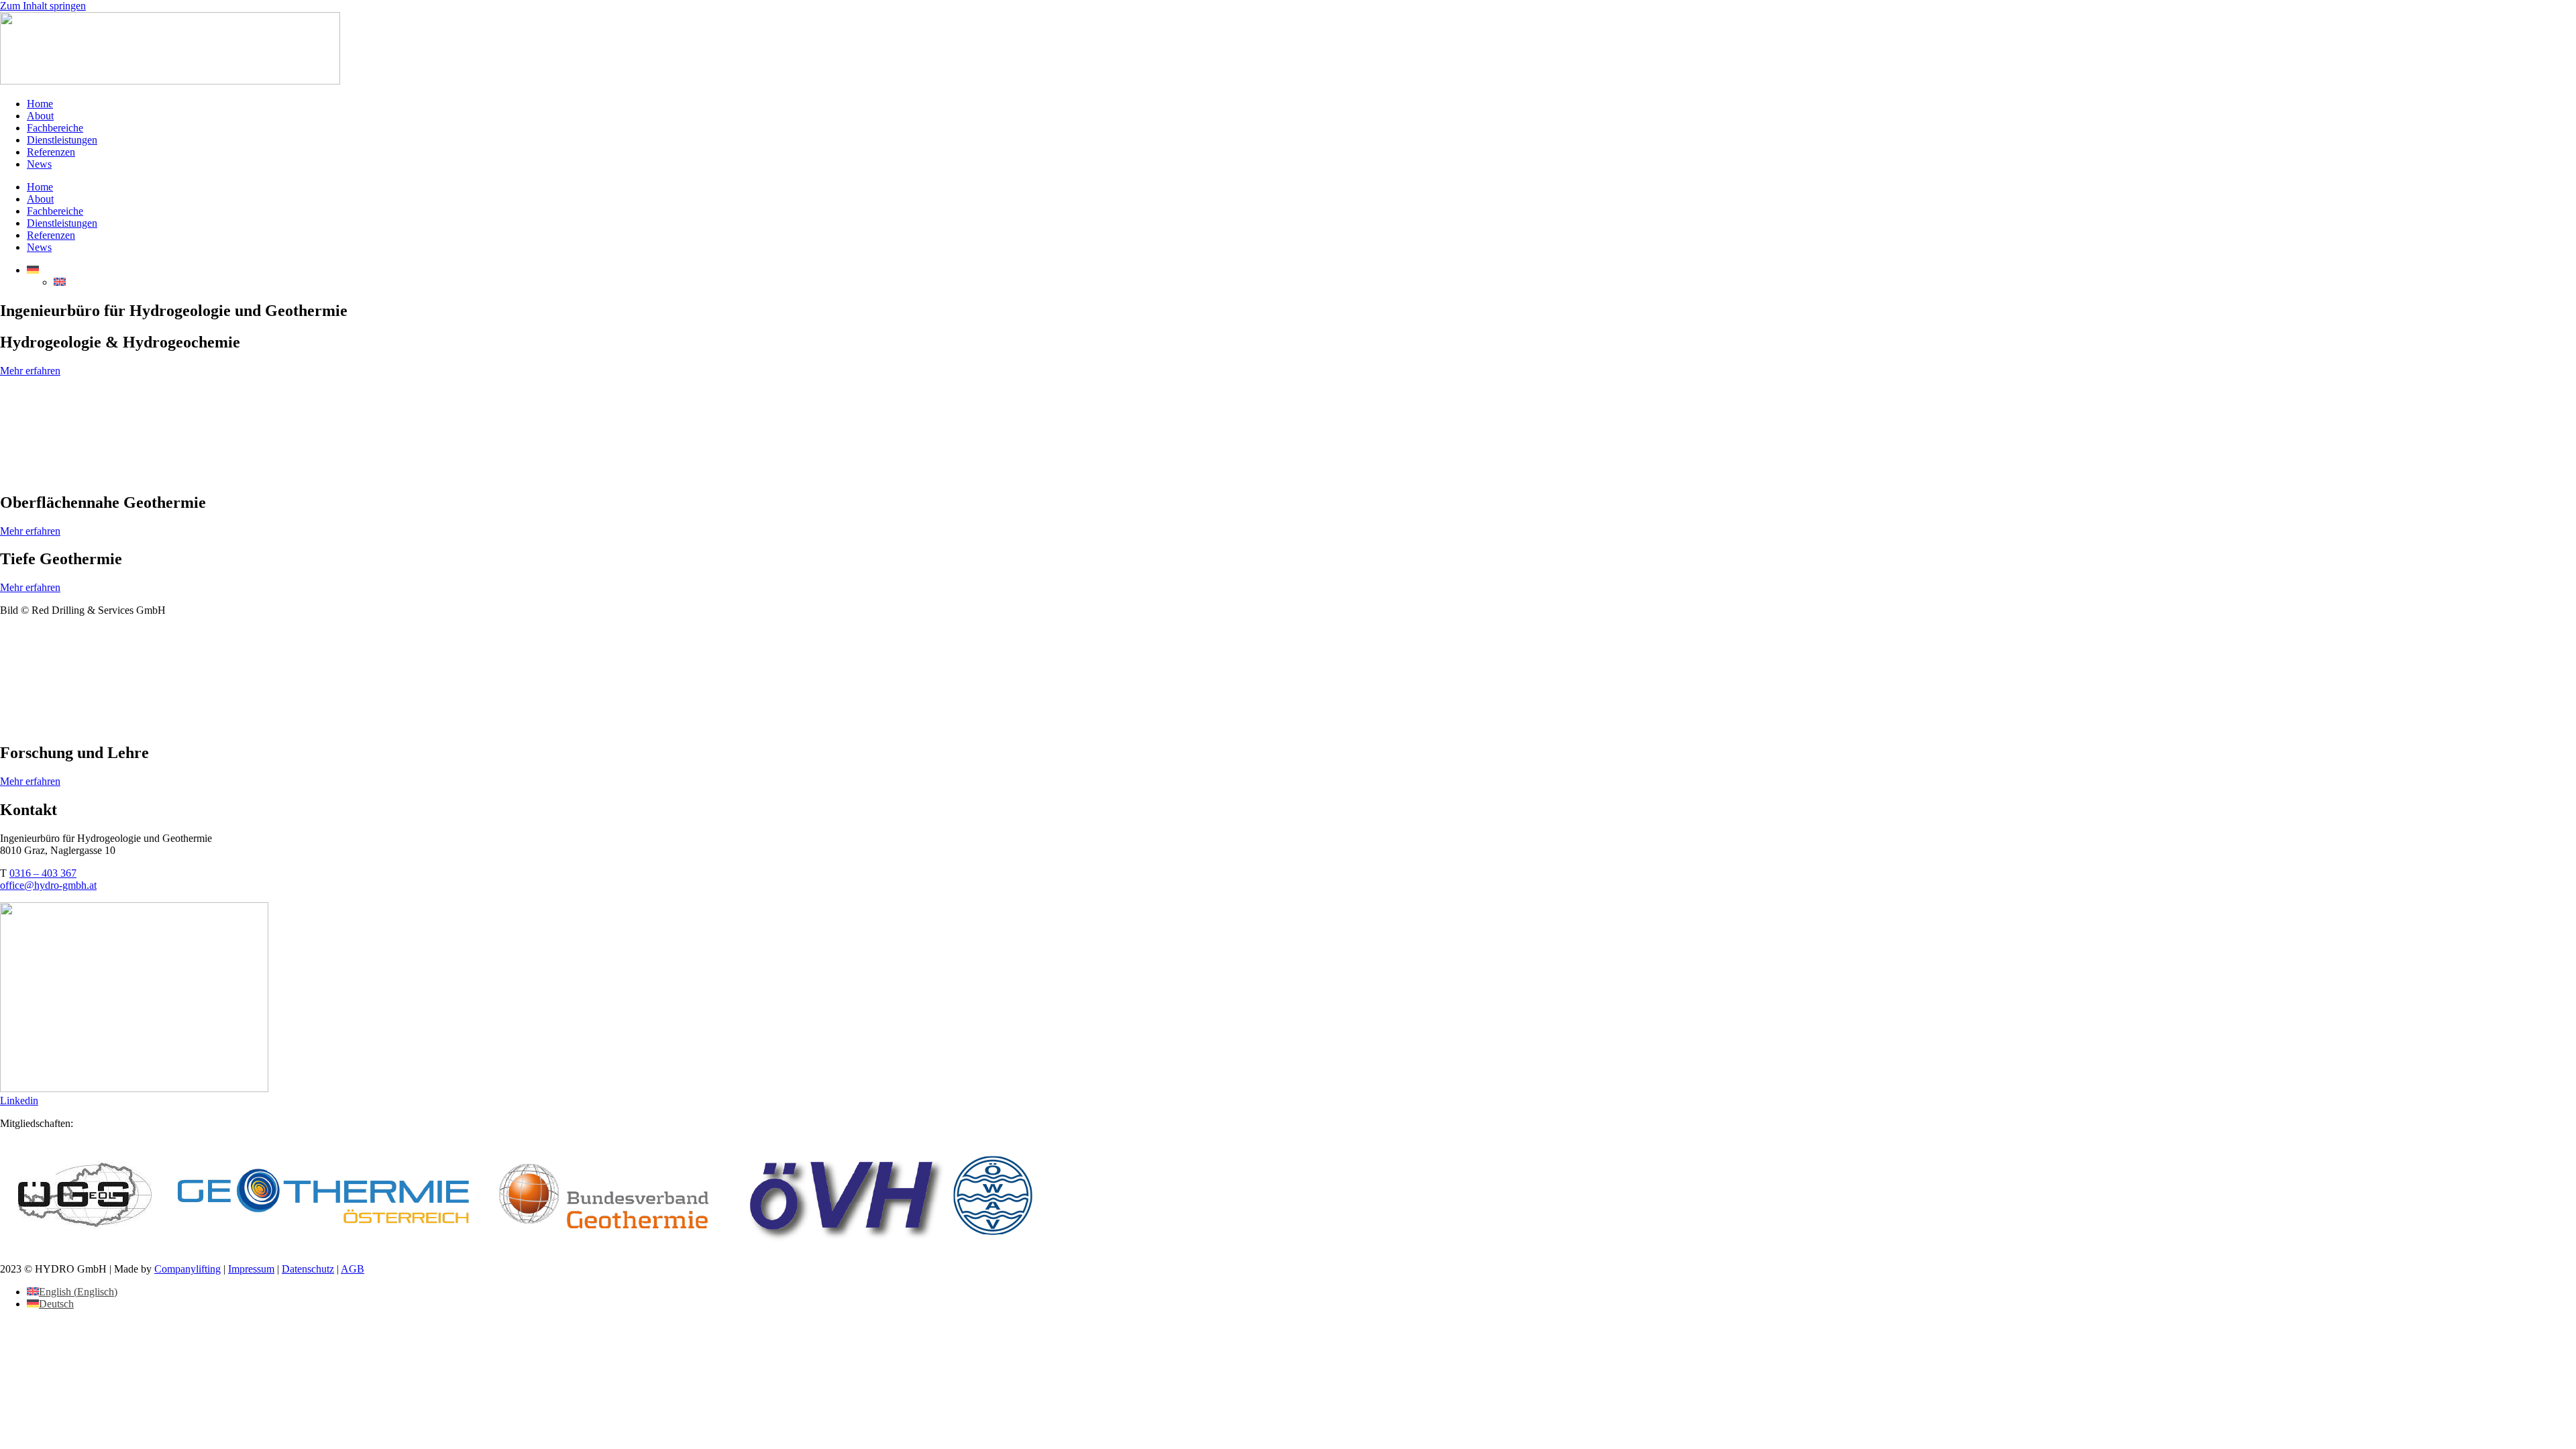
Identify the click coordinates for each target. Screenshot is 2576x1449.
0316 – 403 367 (43, 873)
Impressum (251, 1269)
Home (40, 104)
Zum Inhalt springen (43, 6)
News (39, 164)
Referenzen (51, 152)
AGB (353, 1269)
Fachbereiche (55, 128)
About (40, 116)
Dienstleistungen (62, 140)
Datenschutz (308, 1269)
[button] (33, 270)
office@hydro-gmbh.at (48, 885)
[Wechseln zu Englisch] (60, 282)
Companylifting (187, 1269)
